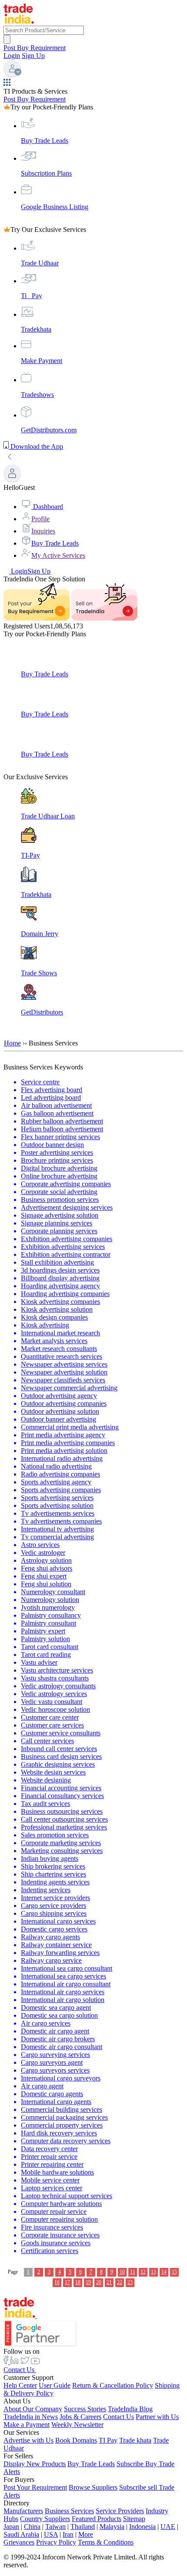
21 (109, 2282)
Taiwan (55, 2527)
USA (51, 2534)
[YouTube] (35, 2362)
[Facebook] (7, 2362)
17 (67, 2282)
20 (99, 2282)
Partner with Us (157, 2417)
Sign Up (33, 56)
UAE (168, 2527)
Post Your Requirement (35, 2487)
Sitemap (134, 2519)
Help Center (20, 2385)
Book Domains (76, 2440)
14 (164, 2272)
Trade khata (135, 2440)
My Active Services (58, 555)
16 (57, 2282)
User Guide (55, 2385)
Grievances (19, 2542)
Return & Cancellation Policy (113, 2385)
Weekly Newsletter (77, 2425)
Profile (40, 519)
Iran (68, 2534)
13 (154, 2272)
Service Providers (120, 2511)
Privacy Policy (56, 2542)
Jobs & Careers (80, 2417)
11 (133, 2272)
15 (174, 2272)
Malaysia (112, 2527)
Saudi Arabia (21, 2534)
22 (120, 2282)
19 (88, 2282)
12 (143, 2272)
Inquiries (43, 531)
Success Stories (85, 2409)
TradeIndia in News (31, 2417)
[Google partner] (93, 2334)
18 (78, 2282)
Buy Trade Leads (55, 543)
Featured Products (97, 2519)
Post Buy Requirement (35, 48)
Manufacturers (23, 2511)
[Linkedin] (14, 2362)
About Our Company (33, 2409)
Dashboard (47, 507)
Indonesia (142, 2527)
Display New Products (35, 2464)
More (86, 2534)
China (32, 2527)
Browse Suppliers (93, 2487)
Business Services (69, 2511)
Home (12, 1043)
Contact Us (20, 2370)
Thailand (83, 2527)
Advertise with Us (28, 2440)
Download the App (36, 446)
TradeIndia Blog (130, 2409)
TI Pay (108, 2440)
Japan (11, 2527)
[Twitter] (25, 2362)
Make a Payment (27, 2425)
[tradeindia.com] (19, 22)
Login (12, 56)
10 (122, 2272)
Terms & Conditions (106, 2542)
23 (130, 2282)
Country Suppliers (45, 2519)
